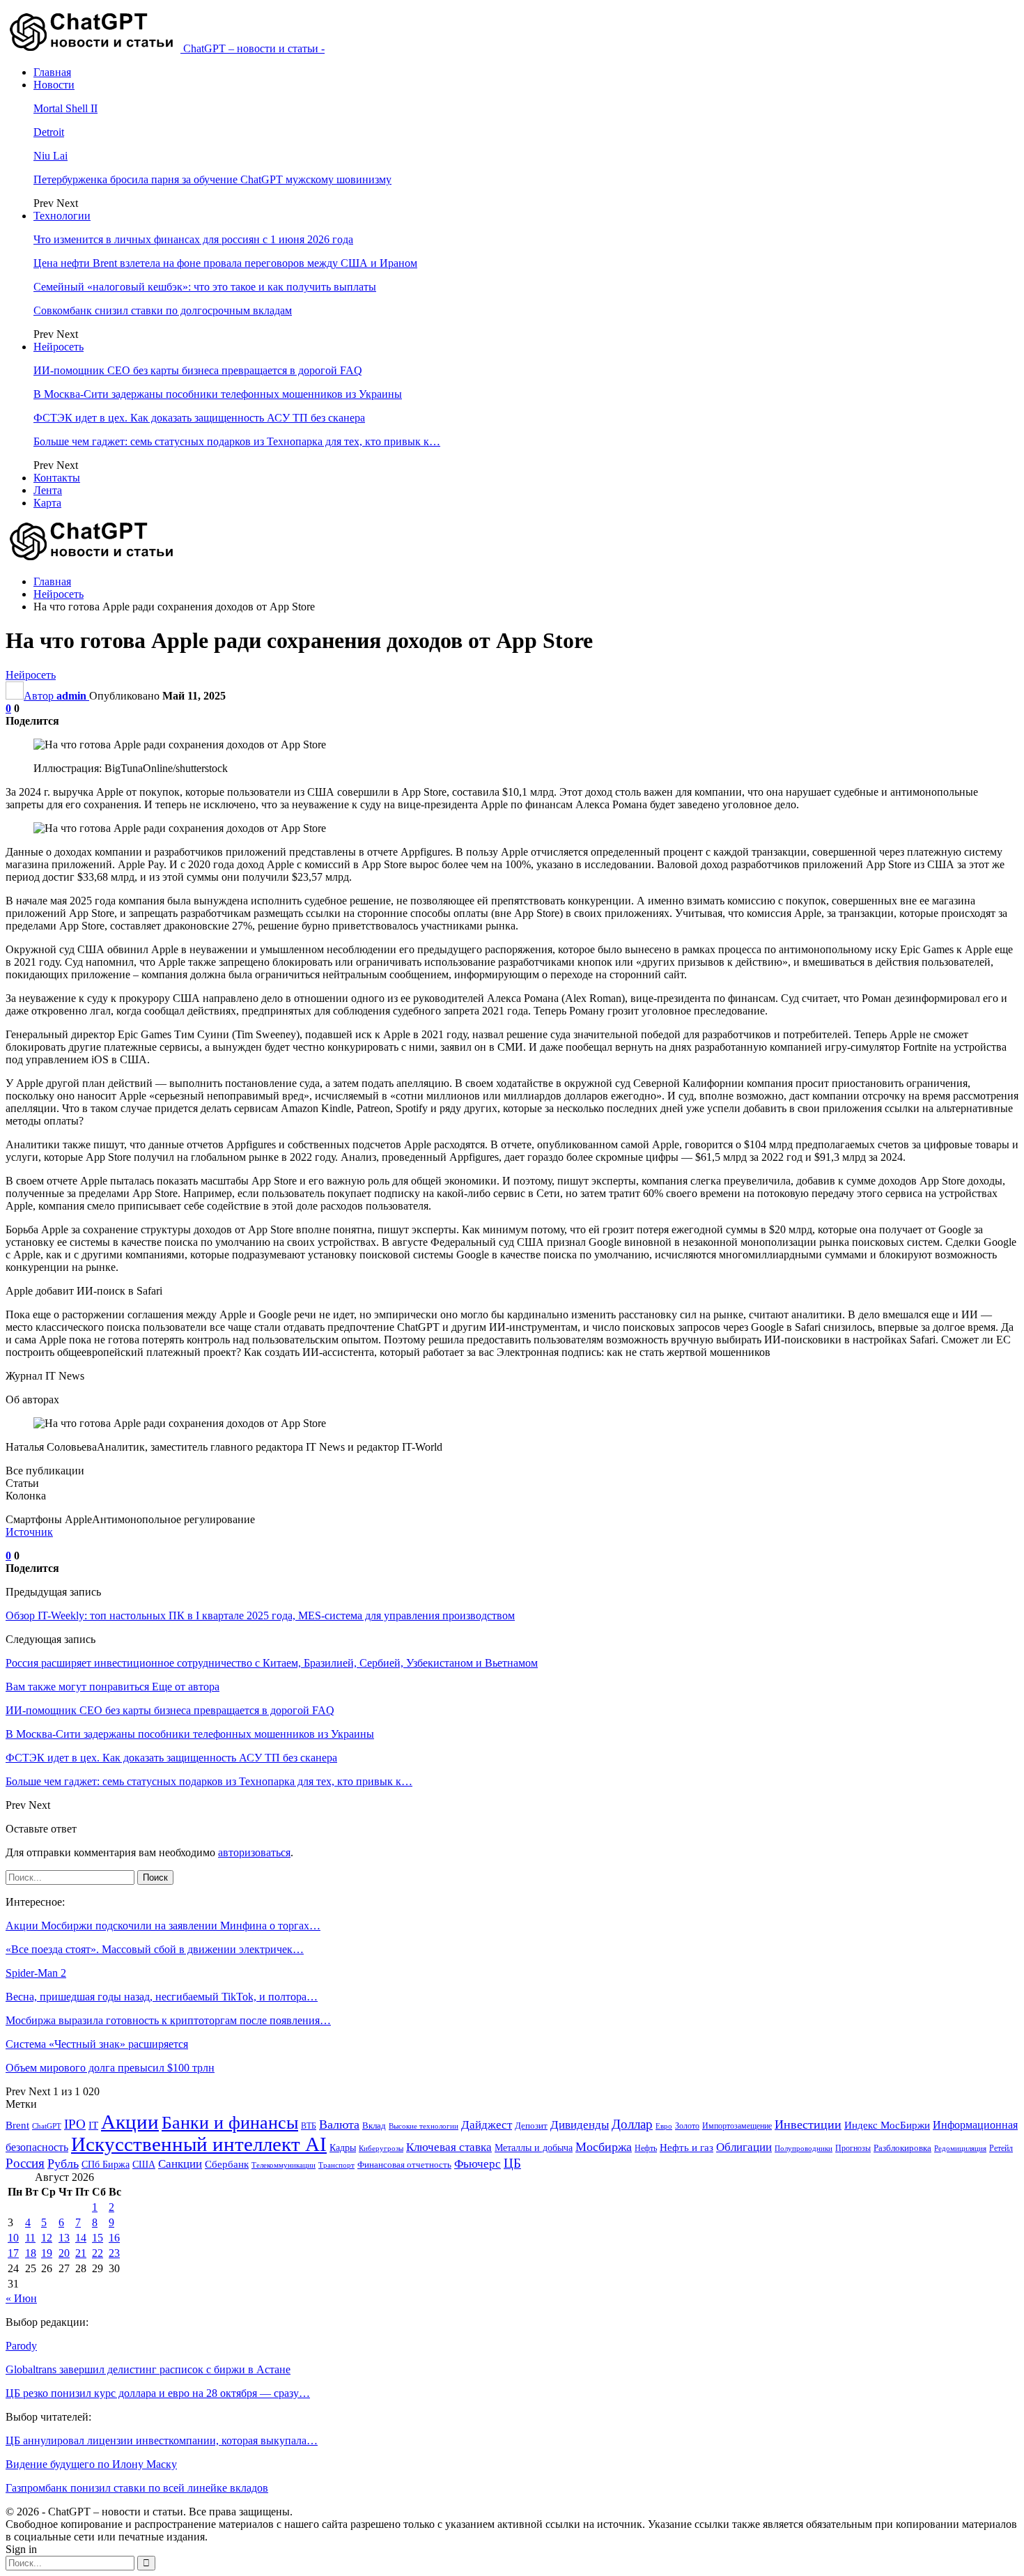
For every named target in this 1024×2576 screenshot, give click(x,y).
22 (98, 2253)
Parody (21, 2346)
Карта (47, 503)
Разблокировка (902, 2148)
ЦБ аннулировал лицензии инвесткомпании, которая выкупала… (162, 2440)
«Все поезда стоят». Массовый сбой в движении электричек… (155, 1949)
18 (31, 2253)
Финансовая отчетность (404, 2165)
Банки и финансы (230, 2123)
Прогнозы (853, 2148)
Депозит (531, 2126)
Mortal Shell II (65, 108)
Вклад (374, 2126)
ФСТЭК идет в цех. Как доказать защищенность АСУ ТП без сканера (199, 418)
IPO (75, 2124)
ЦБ (512, 2163)
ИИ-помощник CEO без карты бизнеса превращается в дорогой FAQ (198, 370)
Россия (25, 2163)
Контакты (57, 478)
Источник (29, 1532)
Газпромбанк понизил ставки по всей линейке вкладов (137, 2488)
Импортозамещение (737, 2126)
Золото (687, 2126)
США (144, 2165)
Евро (664, 2126)
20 (64, 2253)
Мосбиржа (604, 2147)
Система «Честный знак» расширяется (97, 2044)
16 (114, 2238)
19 (47, 2253)
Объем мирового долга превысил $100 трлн (110, 2068)
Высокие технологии (424, 2126)
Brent (17, 2125)
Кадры (343, 2148)
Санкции (180, 2164)
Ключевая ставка (449, 2147)
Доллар (632, 2124)
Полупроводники (804, 2148)
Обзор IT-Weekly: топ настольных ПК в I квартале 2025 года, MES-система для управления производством (260, 1615)
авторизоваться (254, 1852)
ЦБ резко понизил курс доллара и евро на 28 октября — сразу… (158, 2393)
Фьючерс (478, 2164)
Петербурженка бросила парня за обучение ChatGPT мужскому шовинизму (212, 179)
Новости (54, 85)
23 (114, 2253)
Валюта (339, 2124)
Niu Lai (51, 156)
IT (93, 2125)
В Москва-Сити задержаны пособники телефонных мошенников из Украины (218, 394)
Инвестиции (808, 2124)
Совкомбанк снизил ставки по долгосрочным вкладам (163, 310)
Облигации (744, 2147)
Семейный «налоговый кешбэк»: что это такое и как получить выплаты (205, 287)
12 (47, 2238)
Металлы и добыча (534, 2147)
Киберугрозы (381, 2148)
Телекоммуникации (284, 2165)
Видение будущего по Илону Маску (91, 2464)
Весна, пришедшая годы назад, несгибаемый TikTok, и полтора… (162, 1997)
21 (81, 2253)
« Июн (21, 2298)
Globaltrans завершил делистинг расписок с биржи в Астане (148, 2369)
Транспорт (336, 2165)
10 (13, 2238)
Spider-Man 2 (36, 1973)
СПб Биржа (106, 2164)
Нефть (646, 2148)
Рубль (63, 2164)
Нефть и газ (686, 2147)
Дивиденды (580, 2125)
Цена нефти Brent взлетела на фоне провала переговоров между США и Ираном (225, 263)
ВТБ (309, 2126)
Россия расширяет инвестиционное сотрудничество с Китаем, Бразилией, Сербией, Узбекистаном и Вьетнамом (272, 1663)
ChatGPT (47, 2126)
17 (13, 2253)
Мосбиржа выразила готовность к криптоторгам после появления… (168, 2020)
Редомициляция (960, 2148)
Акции (130, 2122)
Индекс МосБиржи (887, 2125)
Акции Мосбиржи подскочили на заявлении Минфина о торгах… (163, 1926)
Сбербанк (227, 2164)
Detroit (49, 132)
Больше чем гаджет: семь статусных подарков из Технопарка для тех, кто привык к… (237, 441)
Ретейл (1001, 2148)
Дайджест (487, 2125)
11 (30, 2238)
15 (98, 2238)
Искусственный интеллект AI (199, 2144)
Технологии (62, 216)
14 (81, 2238)
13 (64, 2238)
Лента (48, 490)
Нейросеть (59, 347)
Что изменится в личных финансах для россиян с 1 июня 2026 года (193, 239)
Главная (52, 72)
